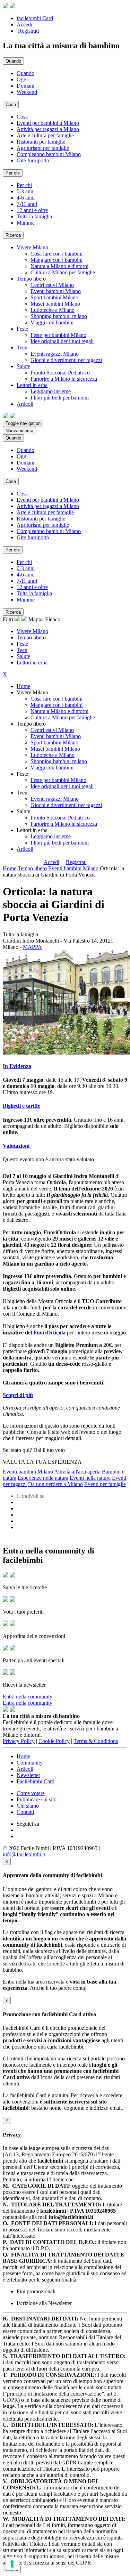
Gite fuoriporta (33, 160)
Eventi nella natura (90, 1478)
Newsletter (28, 1775)
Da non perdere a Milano (55, 1484)
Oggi (22, 79)
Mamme (26, 223)
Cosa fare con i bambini (57, 254)
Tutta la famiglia (34, 216)
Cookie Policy (54, 1741)
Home (23, 686)
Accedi (24, 25)
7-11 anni (27, 204)
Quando (25, 73)
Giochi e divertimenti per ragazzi (66, 360)
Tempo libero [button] (31, 279)
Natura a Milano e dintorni (59, 266)
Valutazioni (16, 1146)
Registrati (28, 31)
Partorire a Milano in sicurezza (64, 379)
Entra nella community (28, 1697)
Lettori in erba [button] (32, 385)
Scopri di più (18, 1395)
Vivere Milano (32, 631)
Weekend (27, 92)
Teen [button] (22, 348)
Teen (22, 650)
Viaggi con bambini (52, 322)
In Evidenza (17, 1066)
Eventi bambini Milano (56, 291)
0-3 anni (26, 191)
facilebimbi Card (35, 18)
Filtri (9, 619)
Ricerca (13, 235)
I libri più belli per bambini (60, 398)
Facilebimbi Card (36, 1781)
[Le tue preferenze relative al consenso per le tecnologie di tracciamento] (12, 2564)
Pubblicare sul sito (37, 1799)
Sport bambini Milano (54, 297)
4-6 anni (26, 198)
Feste (22, 644)
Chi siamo (28, 1806)
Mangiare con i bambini (57, 260)
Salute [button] (23, 366)
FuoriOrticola (49, 1333)
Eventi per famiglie (105, 1484)
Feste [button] (22, 329)
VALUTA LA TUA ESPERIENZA (42, 1462)
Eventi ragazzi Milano (55, 354)
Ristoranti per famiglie (41, 142)
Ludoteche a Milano (53, 310)
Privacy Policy (19, 1741)
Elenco (53, 619)
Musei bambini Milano (55, 304)
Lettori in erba (32, 663)
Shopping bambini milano (59, 316)
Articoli (25, 849)
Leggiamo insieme (51, 391)
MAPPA (32, 947)
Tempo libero (31, 637)
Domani (25, 86)
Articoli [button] (25, 404)
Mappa (36, 619)
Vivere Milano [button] (32, 247)
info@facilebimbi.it (24, 1854)
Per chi (24, 185)
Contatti (25, 1812)
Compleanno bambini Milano (49, 154)
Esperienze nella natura (43, 1478)
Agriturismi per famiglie (43, 148)
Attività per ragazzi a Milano (48, 129)
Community (30, 1763)
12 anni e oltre (32, 210)
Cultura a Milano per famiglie (63, 272)
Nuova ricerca (19, 431)
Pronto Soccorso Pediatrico (60, 373)
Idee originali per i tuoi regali (62, 341)
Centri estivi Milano (52, 285)
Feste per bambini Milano (58, 335)
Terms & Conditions (96, 1741)
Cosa (22, 117)
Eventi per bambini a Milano (48, 123)
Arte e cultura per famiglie (45, 135)
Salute (23, 656)
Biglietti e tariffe (21, 1106)
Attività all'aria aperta (77, 1472)
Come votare (31, 1793)
